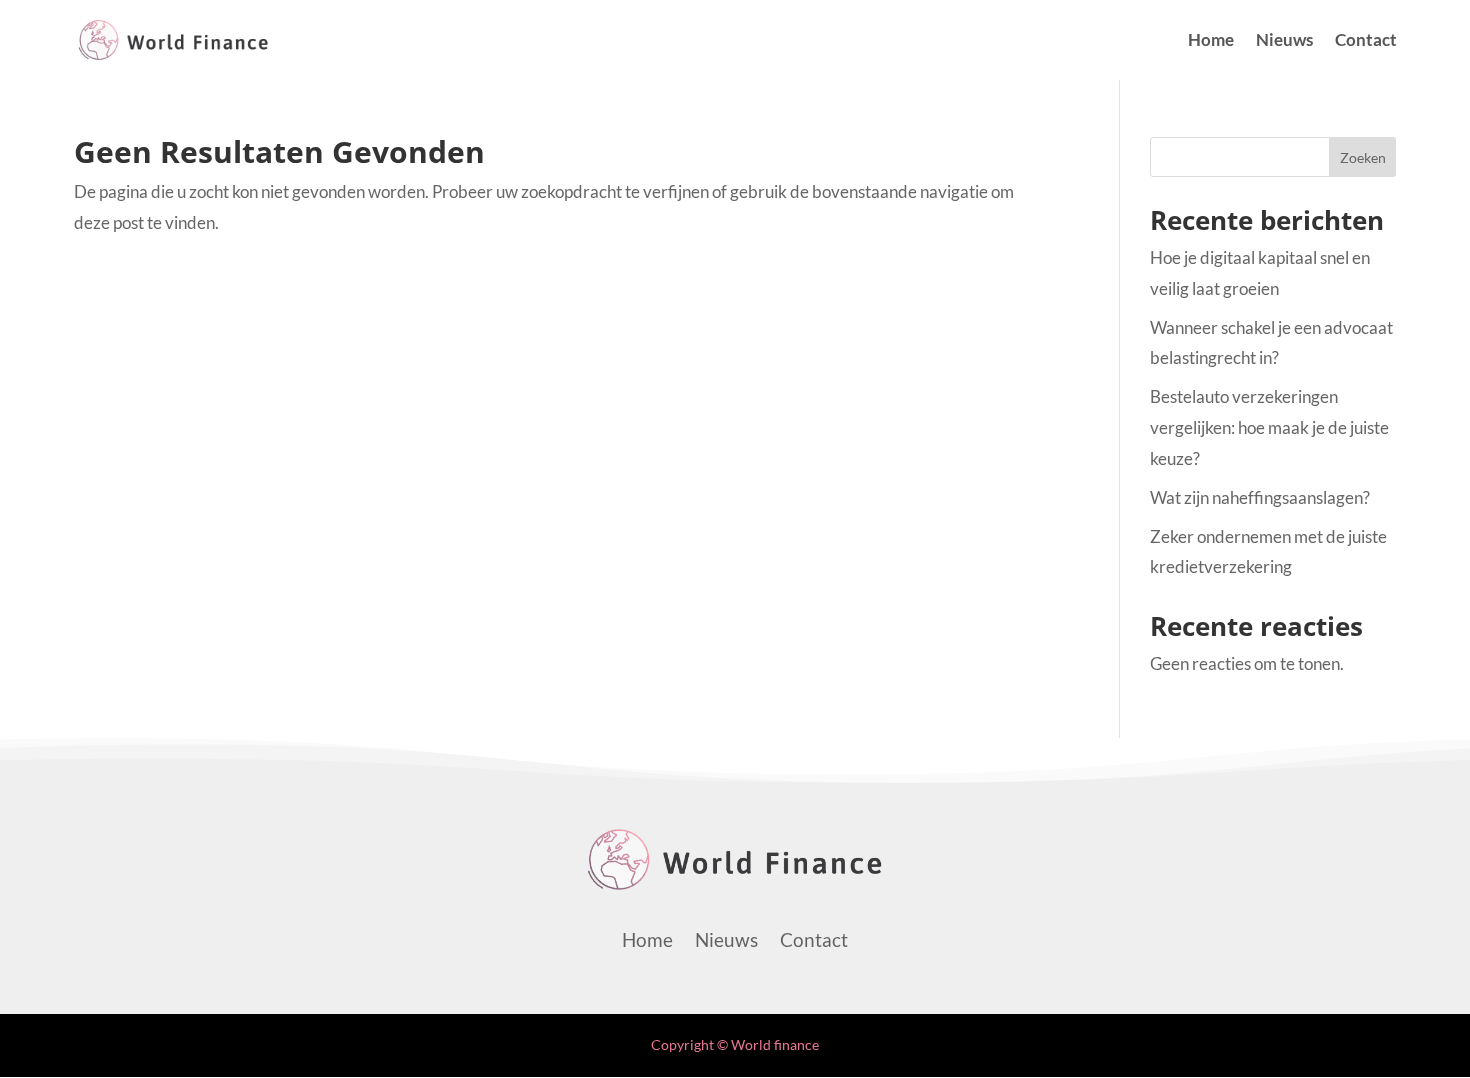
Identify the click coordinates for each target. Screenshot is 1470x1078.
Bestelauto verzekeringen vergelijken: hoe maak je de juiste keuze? (1269, 427)
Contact (1366, 41)
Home (1211, 41)
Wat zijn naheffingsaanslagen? (1260, 497)
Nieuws (1284, 41)
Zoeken (1363, 157)
